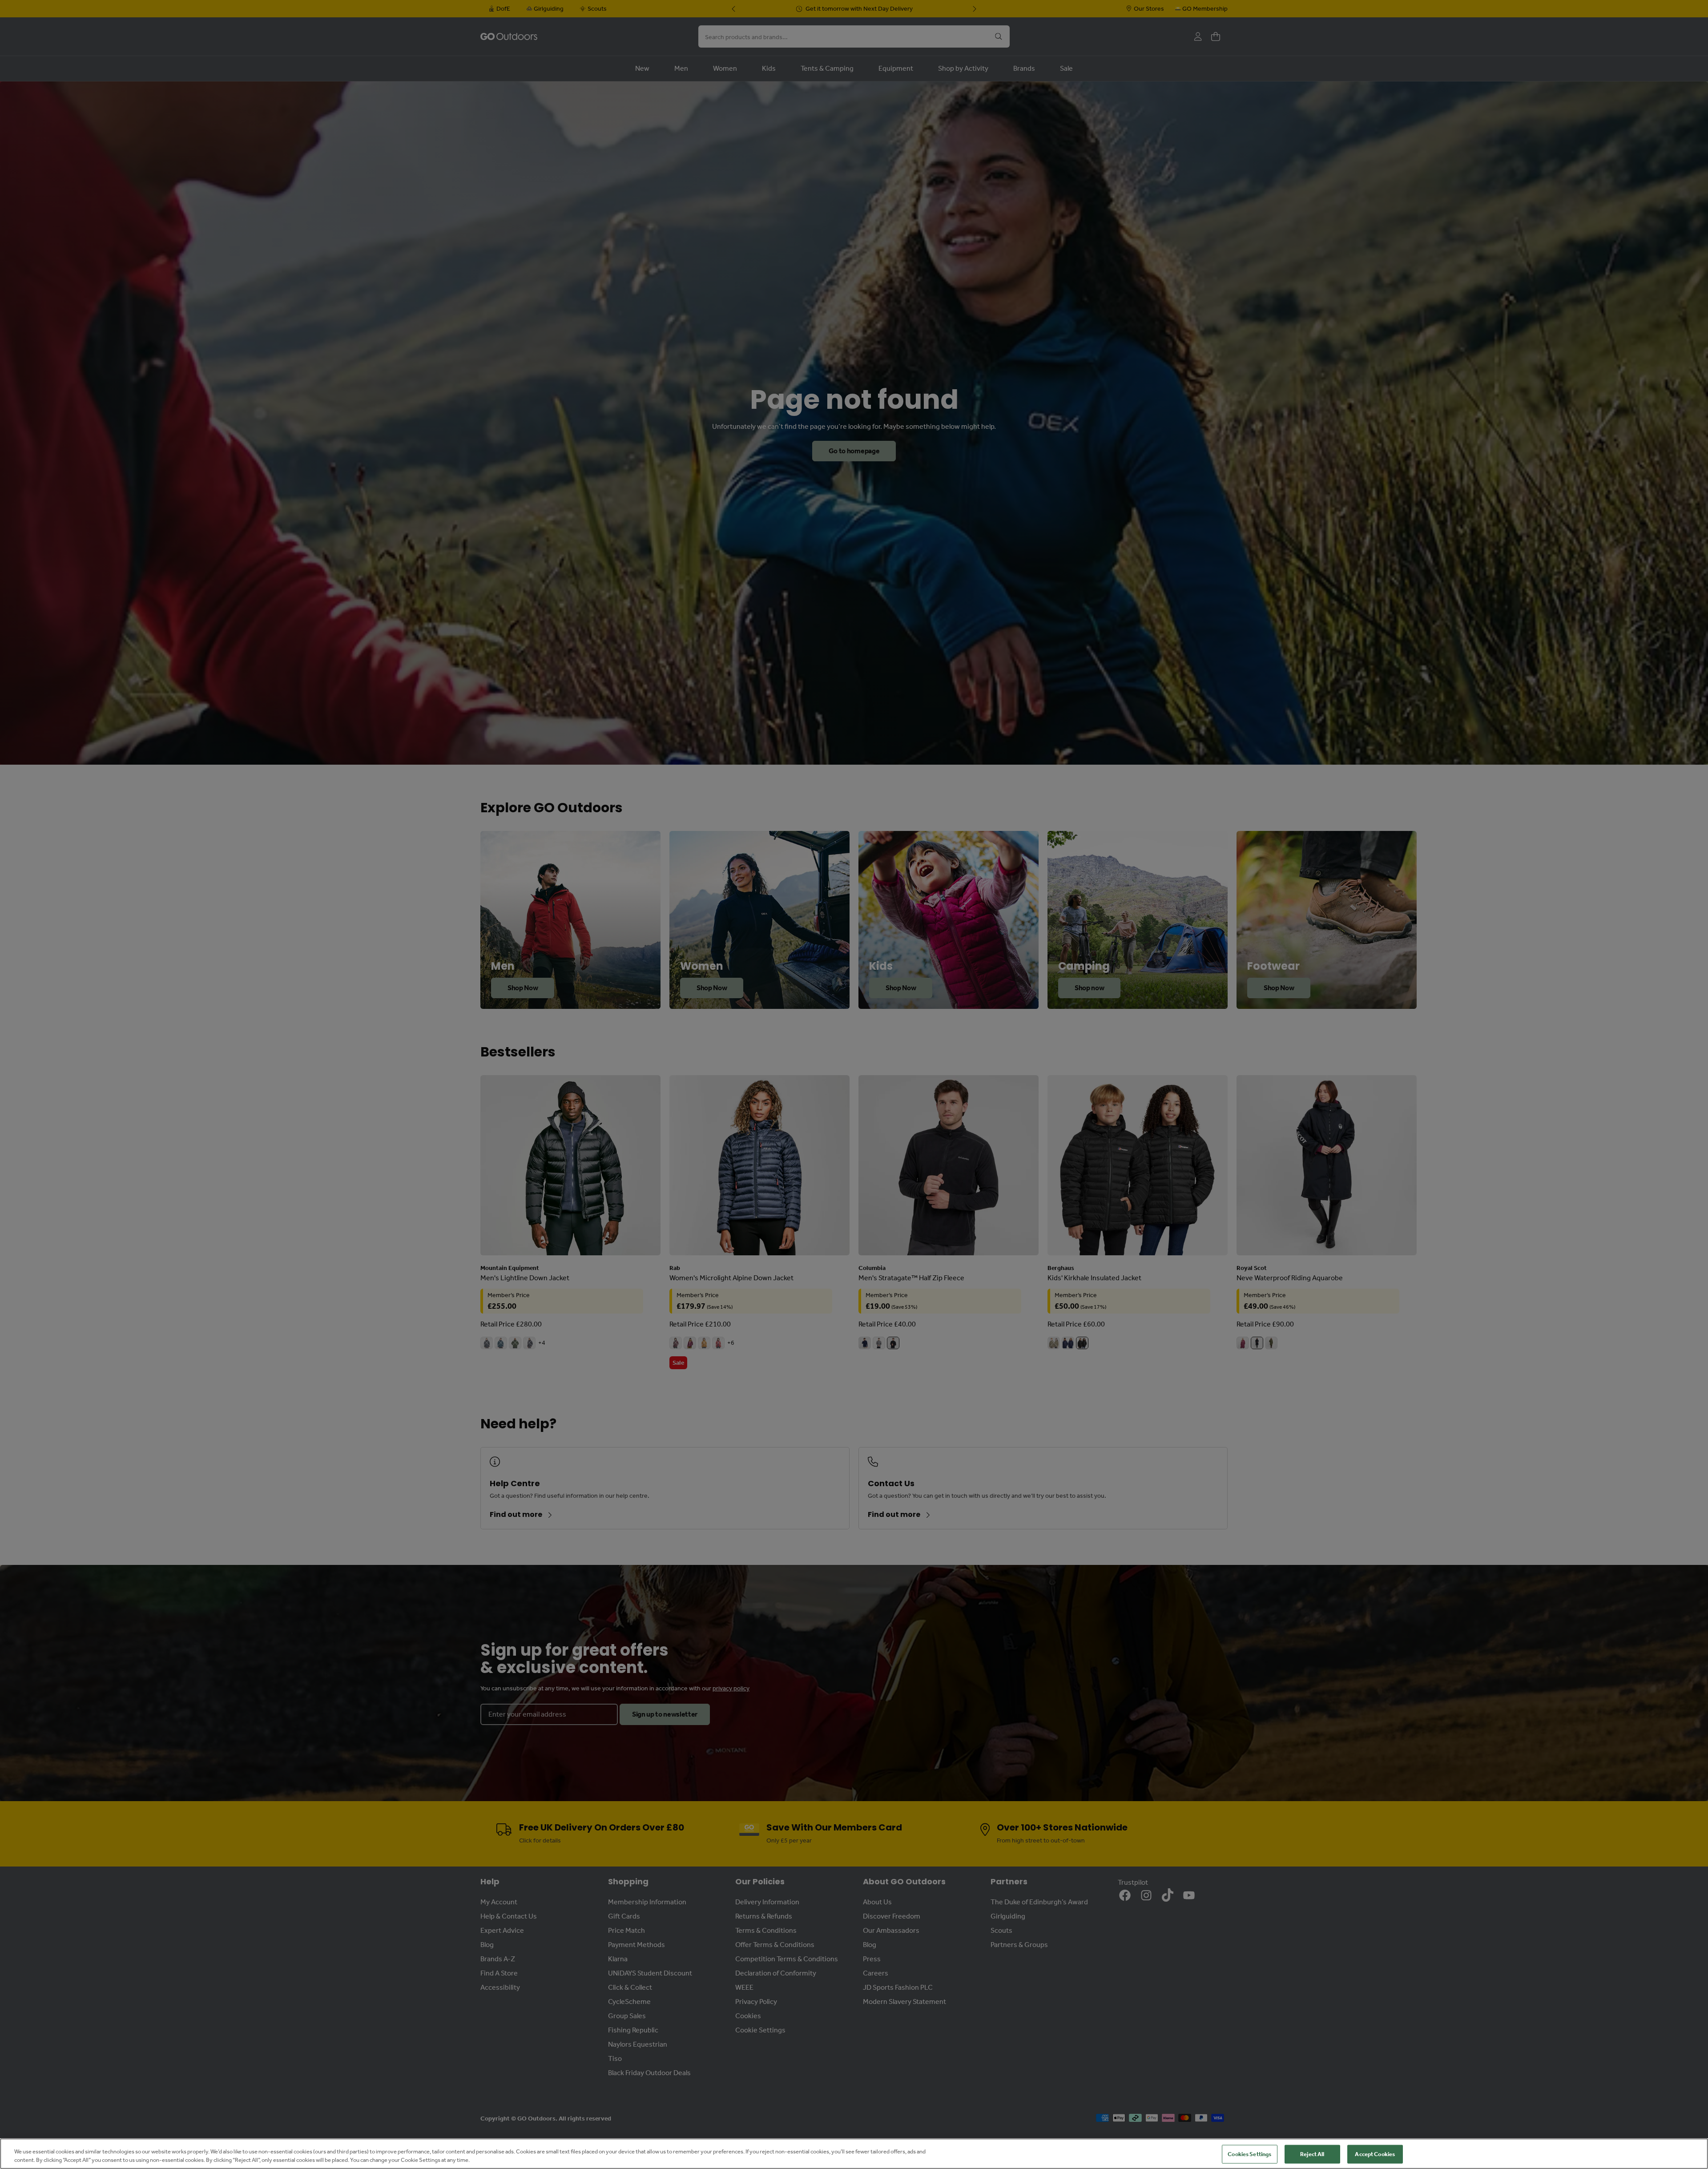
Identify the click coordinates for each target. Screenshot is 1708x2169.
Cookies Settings (1249, 2154)
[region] (854, 2154)
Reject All (1312, 2154)
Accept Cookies (1375, 2154)
